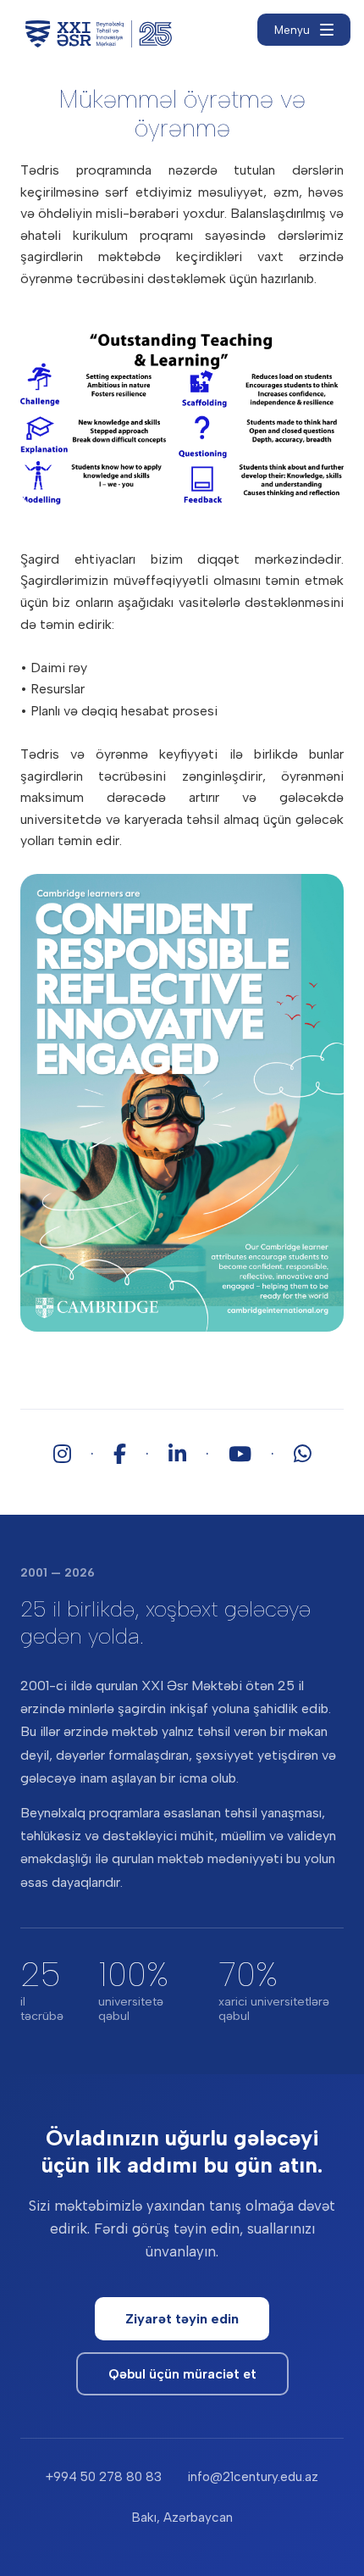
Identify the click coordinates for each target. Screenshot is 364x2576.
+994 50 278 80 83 (104, 2477)
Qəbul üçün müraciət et (182, 2374)
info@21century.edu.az (253, 2477)
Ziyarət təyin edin (182, 2319)
